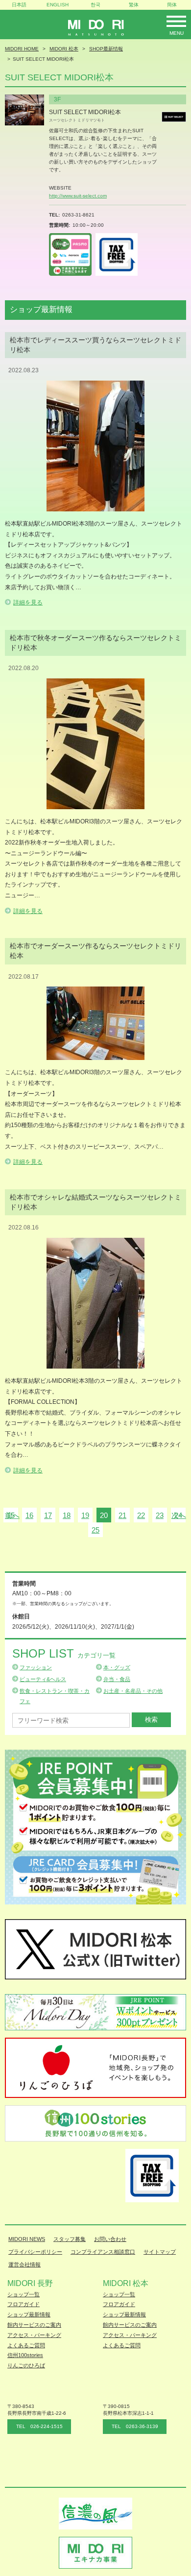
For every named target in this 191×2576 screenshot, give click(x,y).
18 (67, 1515)
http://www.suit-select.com (78, 196)
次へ (179, 1515)
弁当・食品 (117, 1679)
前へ (12, 1515)
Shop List (64, 1653)
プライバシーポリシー (35, 2252)
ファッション (36, 1667)
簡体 (172, 5)
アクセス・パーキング (34, 2335)
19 (85, 1515)
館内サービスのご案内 (34, 2325)
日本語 (19, 5)
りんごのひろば (26, 2365)
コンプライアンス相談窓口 (103, 2252)
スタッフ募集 (70, 2239)
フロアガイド (24, 2304)
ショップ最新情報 (29, 2314)
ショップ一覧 (24, 2294)
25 (95, 1530)
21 (122, 1515)
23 (160, 1515)
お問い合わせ (110, 2239)
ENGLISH (58, 5)
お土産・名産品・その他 (133, 1691)
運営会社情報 (24, 2264)
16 (29, 1515)
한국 (95, 5)
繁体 (134, 5)
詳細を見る (28, 602)
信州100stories (25, 2355)
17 (48, 1515)
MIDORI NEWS (27, 2239)
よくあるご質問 (26, 2345)
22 (141, 1515)
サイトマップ (160, 2252)
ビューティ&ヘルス (43, 1679)
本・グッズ (117, 1667)
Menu (177, 33)
